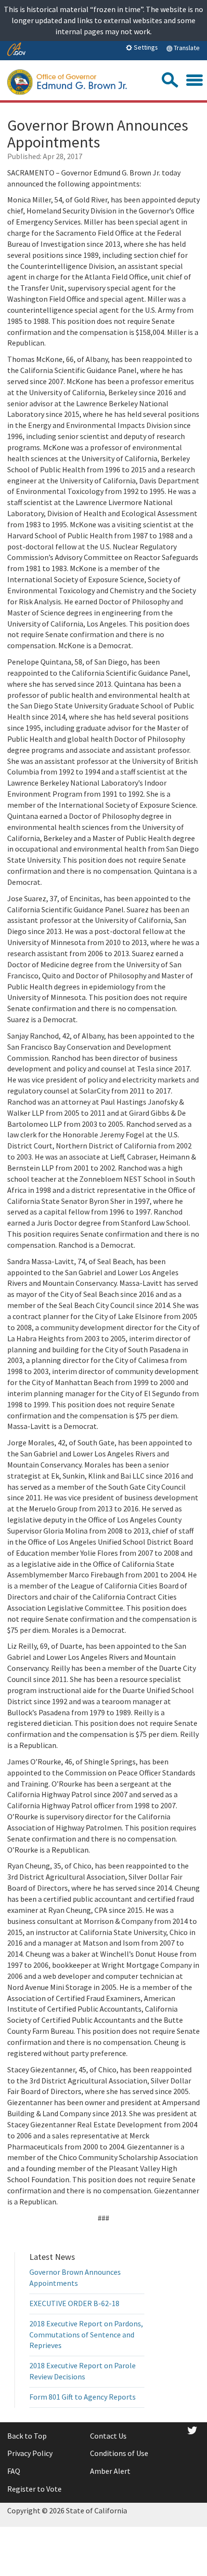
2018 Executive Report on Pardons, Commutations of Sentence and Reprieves (86, 2335)
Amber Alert (110, 2471)
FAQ (14, 2471)
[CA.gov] (16, 50)
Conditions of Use (119, 2453)
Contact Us (108, 2436)
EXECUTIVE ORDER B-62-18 (74, 2303)
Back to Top (27, 2436)
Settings (145, 47)
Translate (186, 48)
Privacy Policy (30, 2453)
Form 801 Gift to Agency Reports (83, 2397)
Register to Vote (34, 2489)
